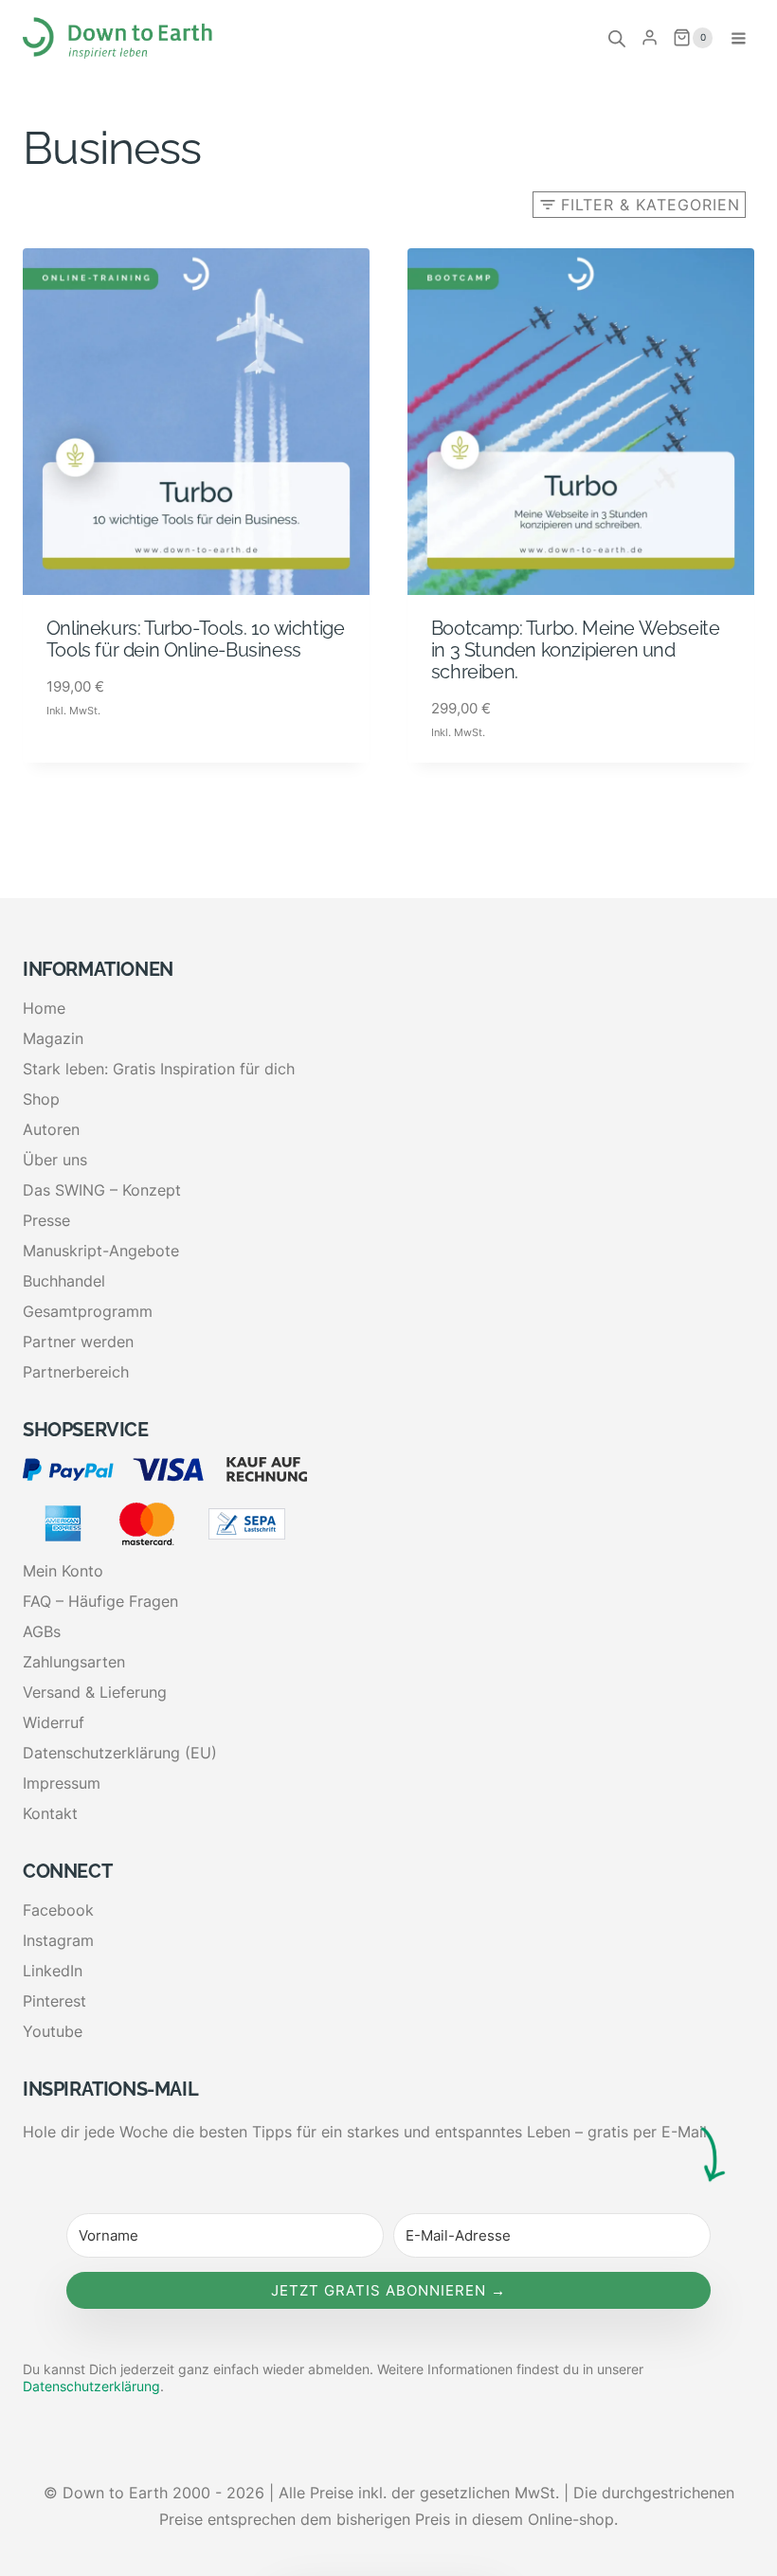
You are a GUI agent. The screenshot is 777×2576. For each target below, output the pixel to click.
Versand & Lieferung (95, 1692)
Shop (41, 1099)
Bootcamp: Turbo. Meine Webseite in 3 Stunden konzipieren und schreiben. (576, 650)
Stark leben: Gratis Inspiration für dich (159, 1069)
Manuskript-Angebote (101, 1251)
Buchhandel (64, 1281)
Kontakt (50, 1813)
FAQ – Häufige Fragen (100, 1601)
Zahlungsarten (74, 1662)
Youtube (53, 2031)
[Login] (650, 38)
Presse (46, 1220)
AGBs (42, 1631)
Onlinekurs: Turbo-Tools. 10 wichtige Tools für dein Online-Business (196, 639)
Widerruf (54, 1722)
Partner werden (78, 1342)
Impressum (62, 1783)
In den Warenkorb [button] (117, 757)
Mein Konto (63, 1571)
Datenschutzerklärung (91, 2386)
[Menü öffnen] (738, 38)
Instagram (58, 1940)
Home (44, 1008)
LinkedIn (53, 1971)
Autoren (51, 1129)
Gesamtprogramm (88, 1311)
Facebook (58, 1910)
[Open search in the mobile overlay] (617, 38)
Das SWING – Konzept (102, 1190)
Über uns (55, 1160)
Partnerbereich (76, 1372)
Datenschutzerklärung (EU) (120, 1753)
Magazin (53, 1038)
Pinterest (54, 2001)
